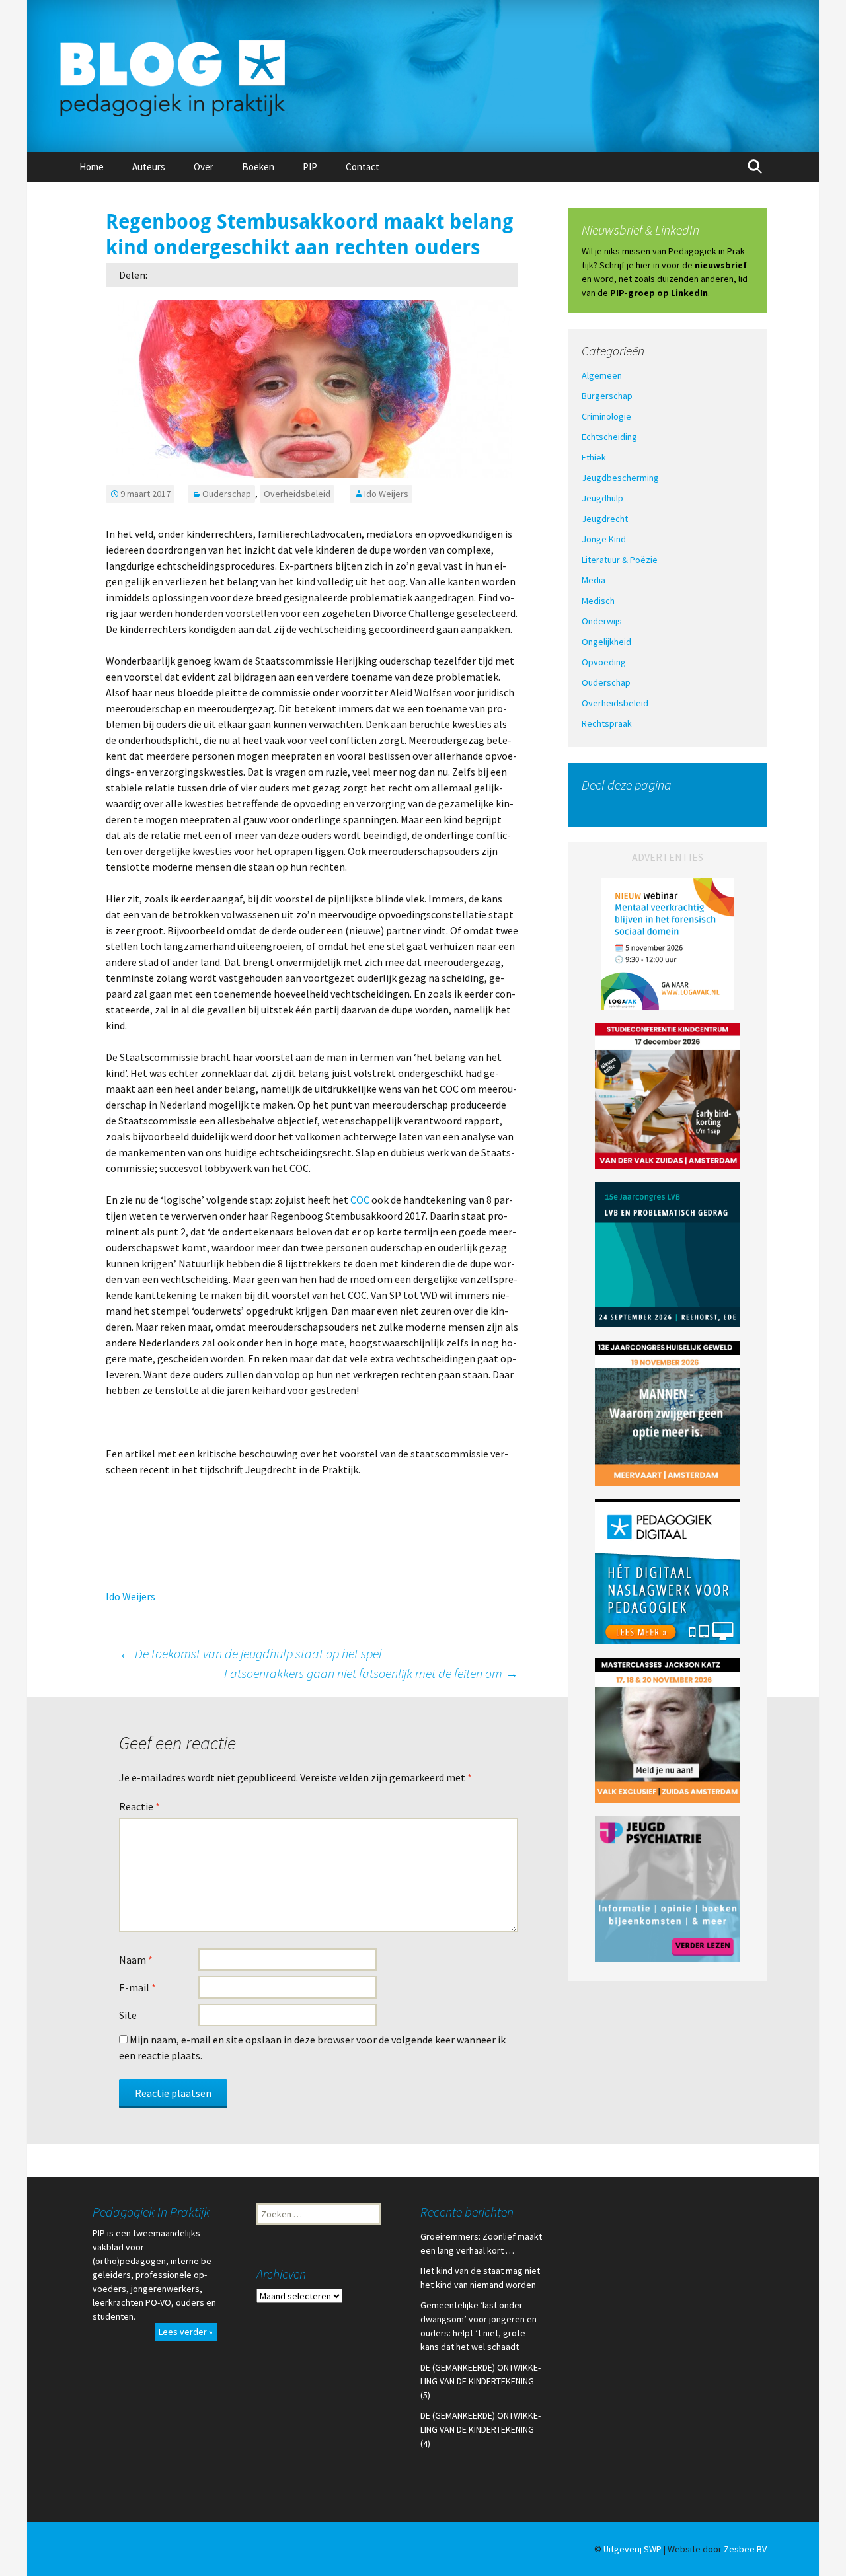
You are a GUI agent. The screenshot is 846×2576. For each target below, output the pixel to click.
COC (360, 1200)
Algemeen (602, 375)
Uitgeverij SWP (633, 2549)
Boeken (258, 167)
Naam (136, 1960)
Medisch (598, 601)
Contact (363, 167)
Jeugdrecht (605, 519)
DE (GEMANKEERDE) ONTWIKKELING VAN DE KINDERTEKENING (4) (481, 2429)
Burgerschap (607, 396)
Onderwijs (602, 621)
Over (204, 167)
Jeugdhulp (602, 498)
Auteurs (149, 167)
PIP (310, 167)
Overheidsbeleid (297, 494)
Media (594, 580)
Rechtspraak (607, 723)
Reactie (139, 1806)
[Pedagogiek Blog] (423, 76)
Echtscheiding (609, 437)
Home (92, 167)
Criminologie (606, 416)
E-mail (137, 1987)
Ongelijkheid (606, 642)
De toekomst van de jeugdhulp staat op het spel (250, 1653)
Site (128, 2015)
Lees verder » (186, 2332)
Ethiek (594, 457)
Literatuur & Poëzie (620, 560)
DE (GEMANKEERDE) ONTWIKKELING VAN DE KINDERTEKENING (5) (481, 2381)
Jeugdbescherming (620, 478)
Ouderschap (227, 494)
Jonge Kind (604, 539)
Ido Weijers (386, 494)
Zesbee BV (745, 2549)
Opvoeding (604, 662)
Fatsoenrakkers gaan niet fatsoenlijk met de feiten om (371, 1673)
